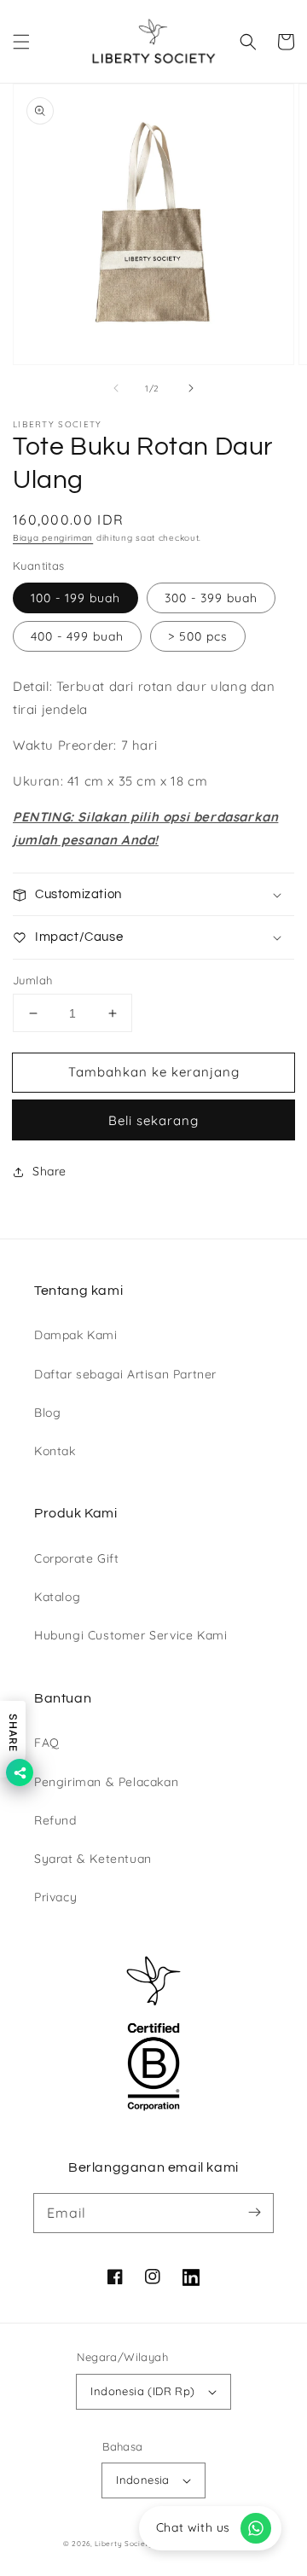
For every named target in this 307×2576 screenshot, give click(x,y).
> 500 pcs (198, 636)
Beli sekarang (153, 1120)
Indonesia (143, 2480)
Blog (47, 1413)
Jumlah (32, 980)
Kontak (55, 1451)
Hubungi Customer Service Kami (130, 1635)
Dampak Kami (76, 1335)
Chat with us (193, 2527)
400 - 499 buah (77, 636)
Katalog (57, 1597)
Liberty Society (124, 2544)
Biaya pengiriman (53, 538)
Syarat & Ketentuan (93, 1859)
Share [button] (49, 1171)
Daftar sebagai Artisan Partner (125, 1374)
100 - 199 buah (75, 598)
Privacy (55, 1897)
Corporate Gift (76, 1558)
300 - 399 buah (211, 598)
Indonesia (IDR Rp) (142, 2391)
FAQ (47, 1743)
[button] (21, 42)
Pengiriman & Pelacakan (106, 1782)
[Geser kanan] (191, 388)
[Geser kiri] (116, 388)
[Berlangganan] (254, 2213)
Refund (55, 1820)
